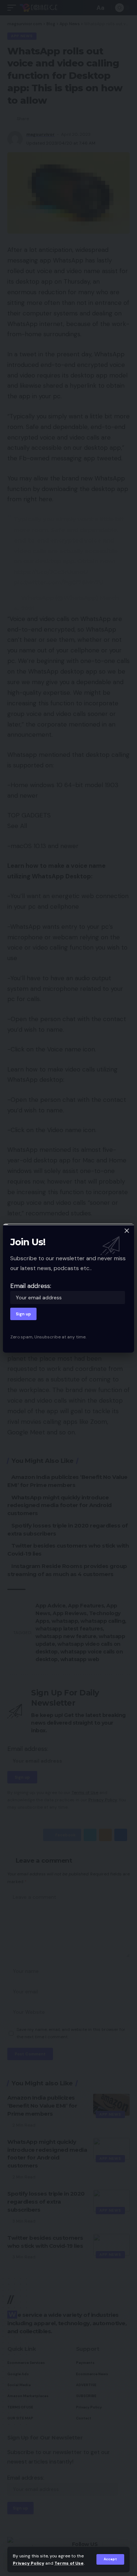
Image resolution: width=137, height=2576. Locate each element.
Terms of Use (69, 2563)
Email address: (31, 1286)
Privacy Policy (28, 2563)
